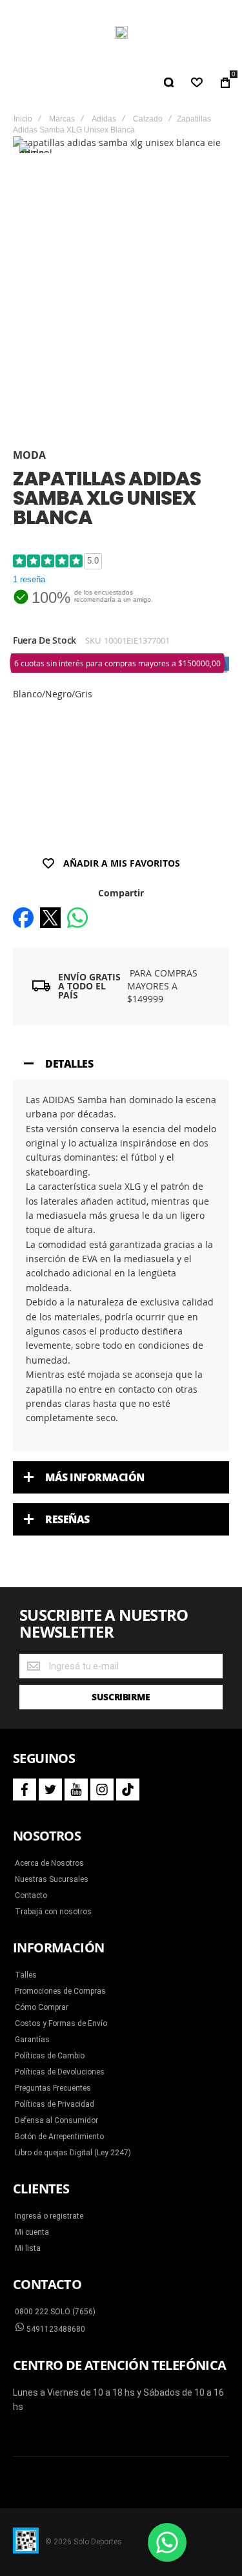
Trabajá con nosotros (53, 1912)
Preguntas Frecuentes (53, 2088)
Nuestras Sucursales (52, 1879)
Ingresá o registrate (49, 2216)
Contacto (31, 1895)
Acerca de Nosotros (49, 1863)
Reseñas (67, 1519)
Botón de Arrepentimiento (59, 2137)
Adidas (104, 119)
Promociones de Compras (60, 1991)
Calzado (148, 119)
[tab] (121, 1064)
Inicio (23, 119)
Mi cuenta (32, 2232)
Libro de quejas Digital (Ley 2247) (73, 2153)
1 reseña (29, 579)
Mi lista (28, 2248)
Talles (26, 1975)
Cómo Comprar (42, 2007)
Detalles (69, 1064)
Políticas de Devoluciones (60, 2072)
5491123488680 (55, 2329)
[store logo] (121, 32)
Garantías (32, 2040)
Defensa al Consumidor (56, 2120)
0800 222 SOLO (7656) (55, 2312)
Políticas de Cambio (50, 2056)
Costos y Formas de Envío (61, 2023)
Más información (95, 1477)
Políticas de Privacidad (55, 2104)
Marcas (62, 119)
